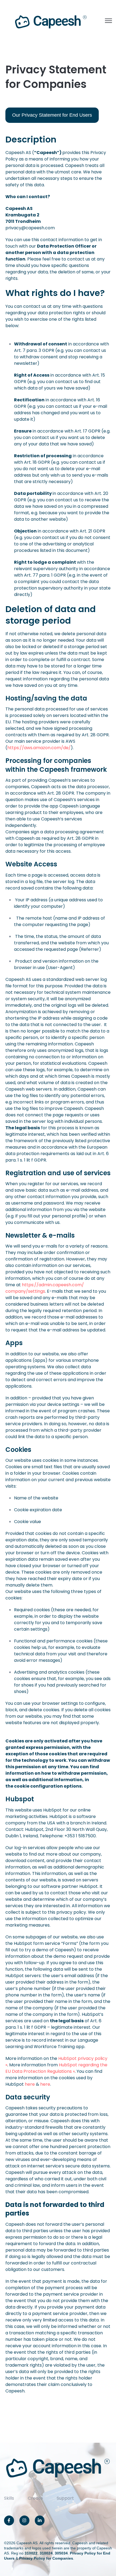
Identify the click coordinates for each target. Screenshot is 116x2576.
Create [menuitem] (35, 2498)
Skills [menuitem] (9, 2498)
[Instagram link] (24, 2520)
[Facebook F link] (9, 2520)
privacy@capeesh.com (30, 228)
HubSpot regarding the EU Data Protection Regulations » (56, 2068)
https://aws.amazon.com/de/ (39, 748)
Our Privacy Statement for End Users (52, 115)
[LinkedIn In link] (40, 2520)
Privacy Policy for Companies (46, 2558)
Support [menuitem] (65, 2498)
